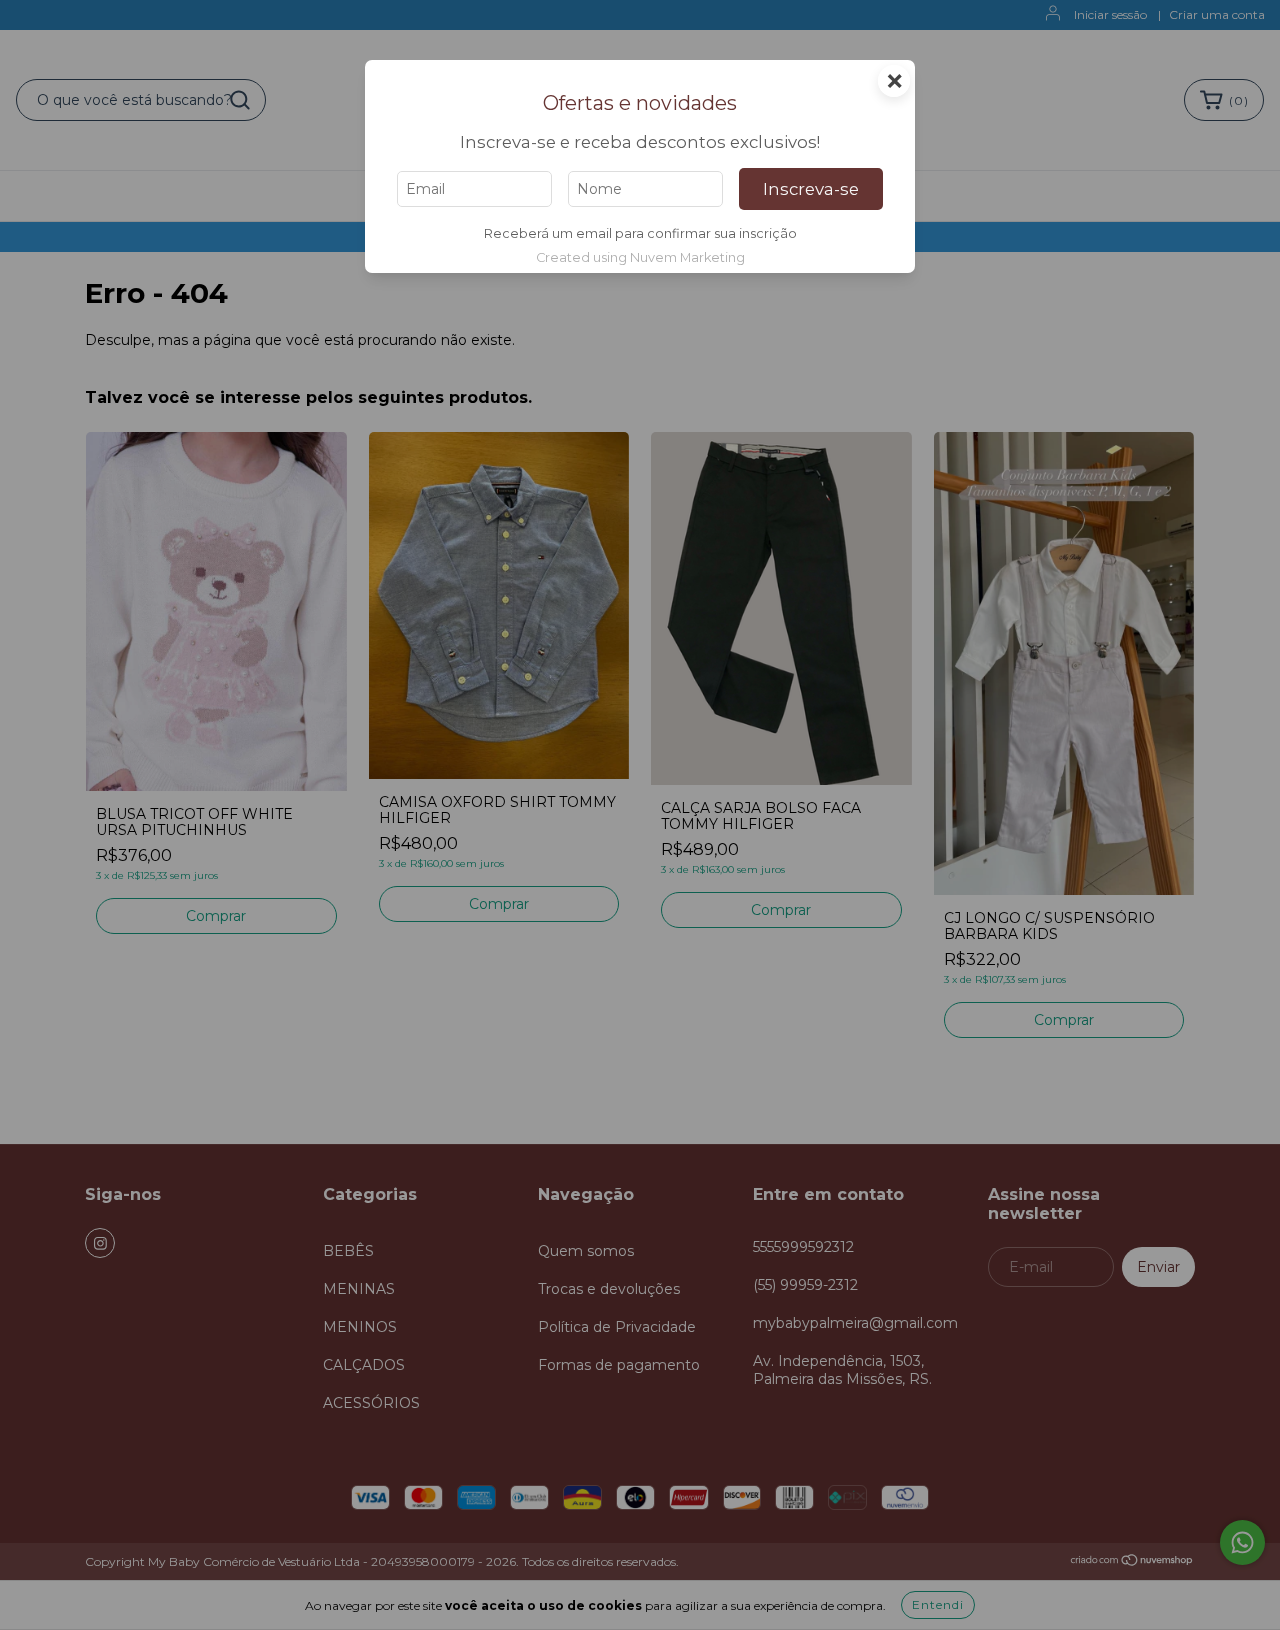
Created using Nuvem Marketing (640, 257)
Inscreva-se (811, 189)
